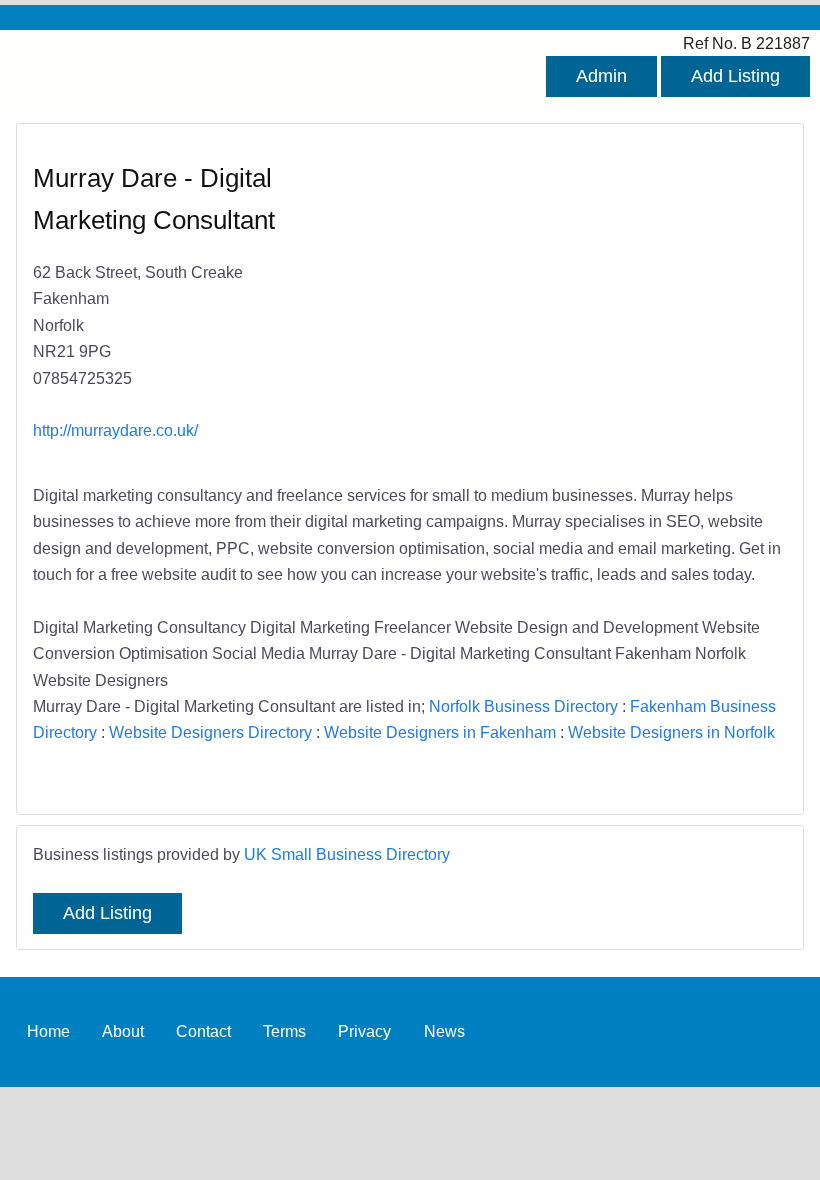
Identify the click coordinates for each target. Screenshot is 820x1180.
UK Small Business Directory (347, 854)
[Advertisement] (588, 306)
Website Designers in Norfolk (671, 732)
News (444, 1031)
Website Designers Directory (210, 732)
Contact (203, 1031)
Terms (284, 1031)
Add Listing (735, 76)
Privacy (364, 1031)
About (123, 1031)
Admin (601, 76)
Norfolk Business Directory (523, 706)
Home (48, 1031)
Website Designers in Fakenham (440, 732)
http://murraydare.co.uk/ (115, 430)
